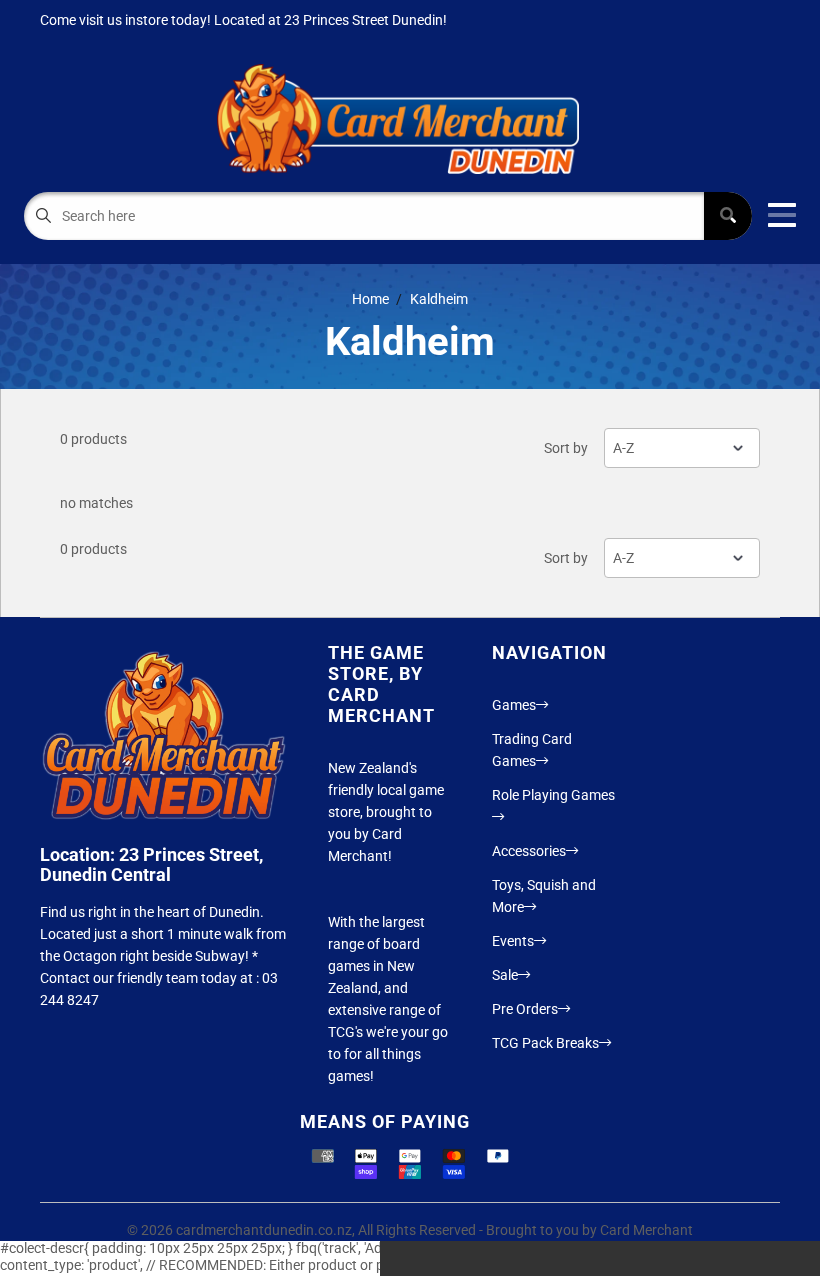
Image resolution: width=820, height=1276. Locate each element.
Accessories (529, 851)
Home (370, 299)
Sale (505, 975)
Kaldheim (439, 299)
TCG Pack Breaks (545, 1043)
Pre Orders (525, 1009)
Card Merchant (646, 1230)
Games (514, 705)
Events (513, 941)
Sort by (566, 448)
